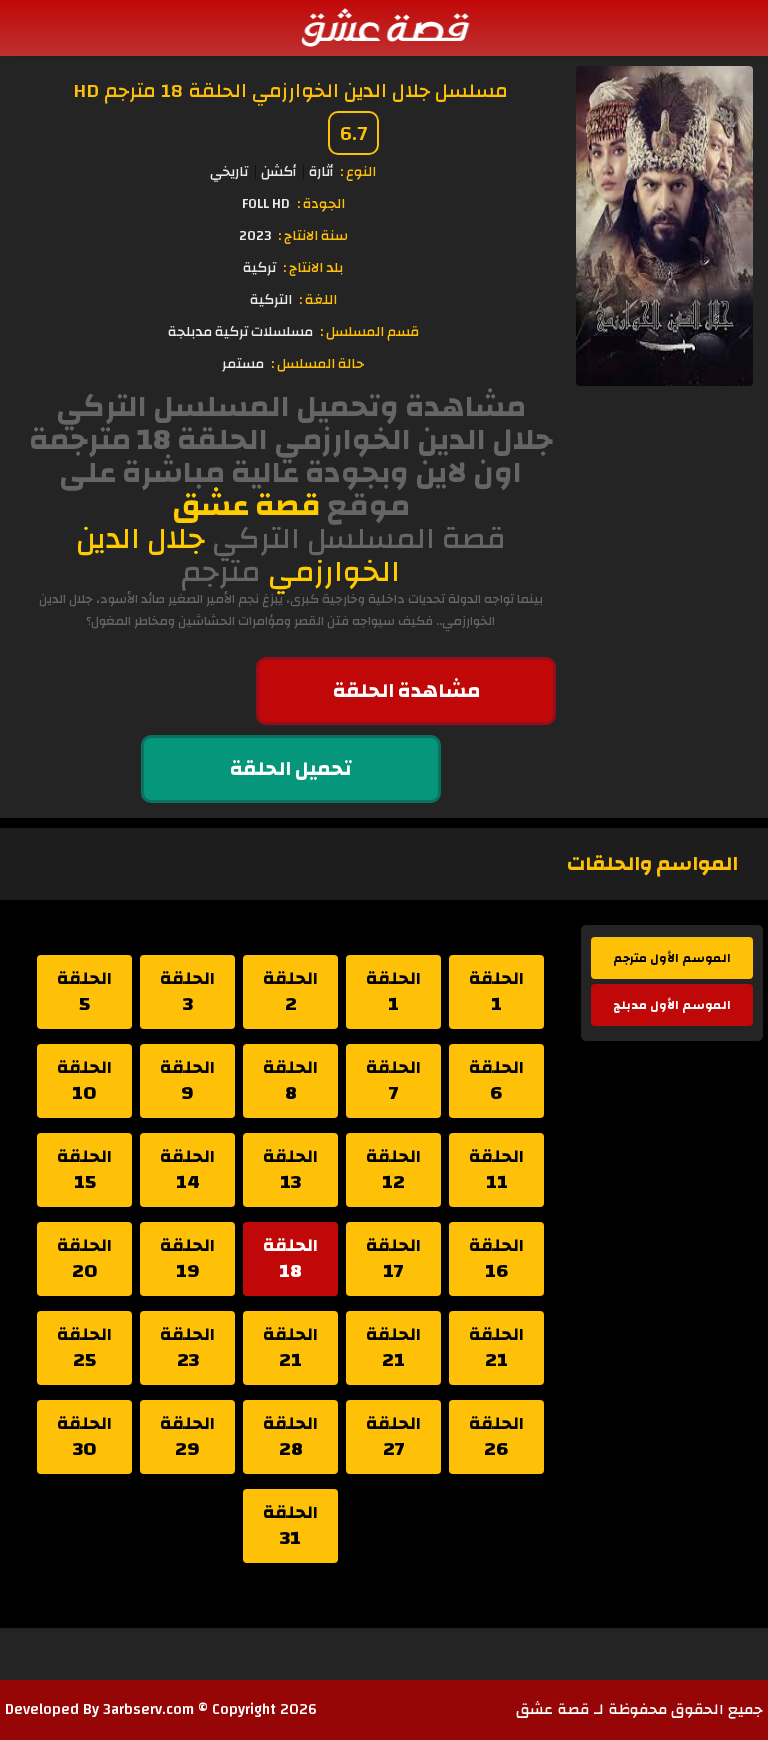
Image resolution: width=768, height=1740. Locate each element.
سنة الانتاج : (313, 236)
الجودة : (321, 204)
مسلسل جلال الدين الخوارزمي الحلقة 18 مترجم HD (290, 90)
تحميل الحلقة (291, 768)
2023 (255, 236)
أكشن (278, 172)
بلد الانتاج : (313, 268)
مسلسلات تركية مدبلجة (240, 332)
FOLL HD (266, 204)
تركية (259, 268)
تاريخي (229, 172)
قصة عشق (246, 505)
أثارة (321, 172)
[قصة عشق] (384, 27)
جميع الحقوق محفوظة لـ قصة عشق (639, 1709)
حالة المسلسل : (317, 364)
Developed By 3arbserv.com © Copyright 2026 (161, 1709)
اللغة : (318, 300)
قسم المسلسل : (369, 332)
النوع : (358, 172)
